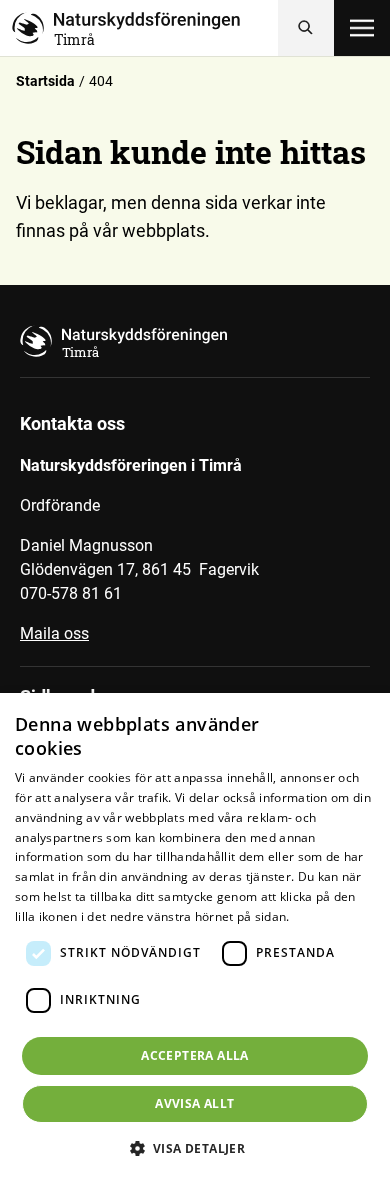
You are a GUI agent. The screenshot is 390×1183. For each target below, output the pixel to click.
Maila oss (54, 633)
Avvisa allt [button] (194, 1103)
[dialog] (195, 938)
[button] (195, 1148)
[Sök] (306, 28)
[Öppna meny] (362, 28)
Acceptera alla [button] (195, 1055)
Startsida (45, 81)
